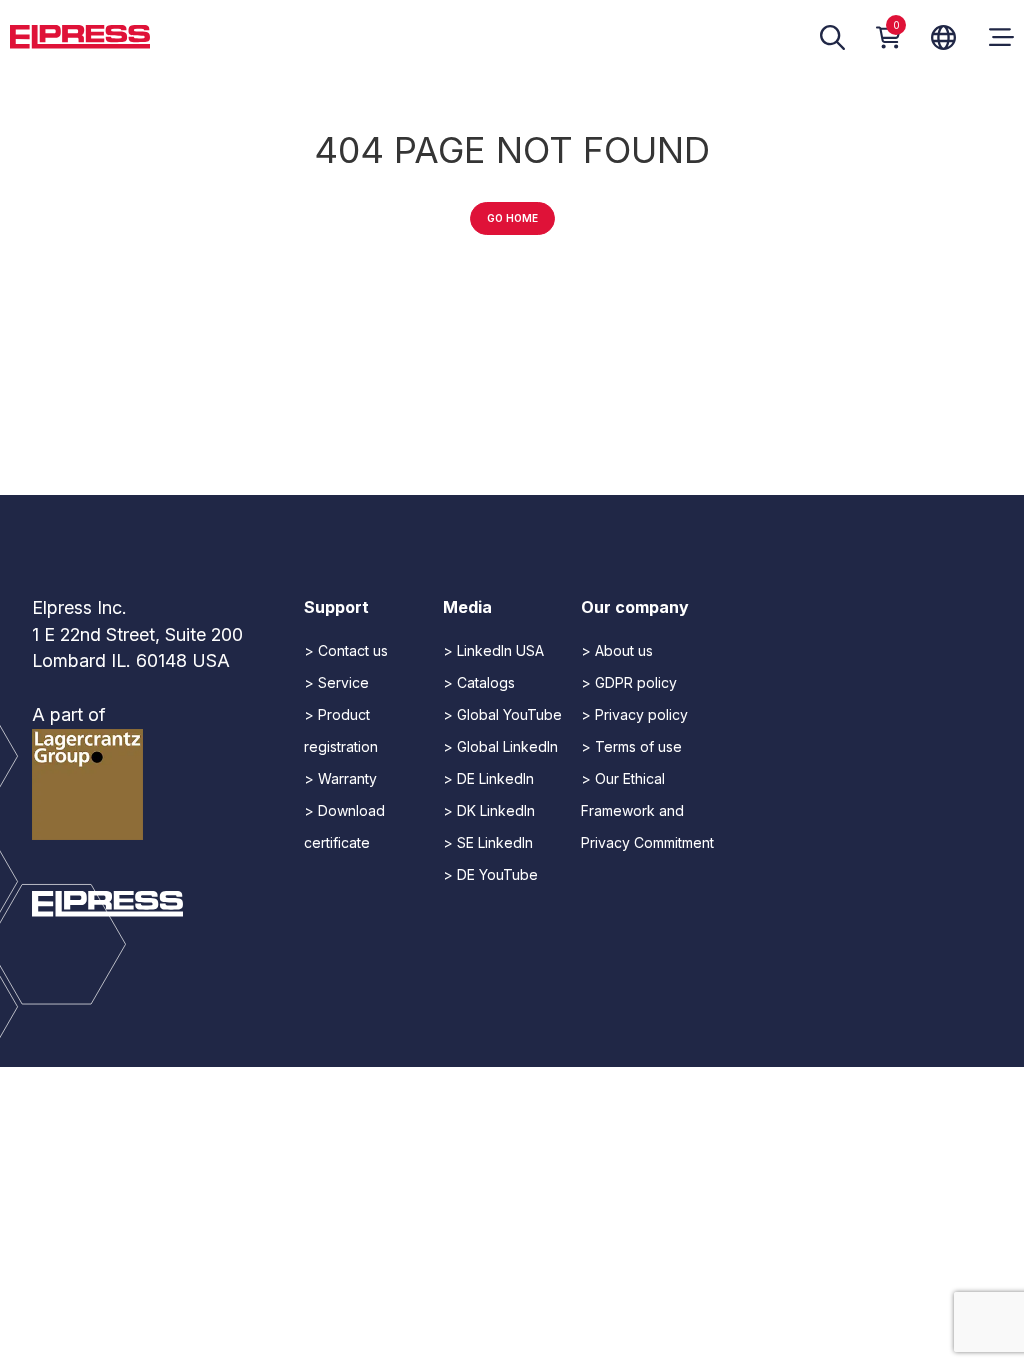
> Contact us (346, 650)
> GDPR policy (629, 682)
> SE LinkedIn (488, 842)
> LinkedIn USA (493, 650)
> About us (617, 650)
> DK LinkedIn (489, 810)
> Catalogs (479, 682)
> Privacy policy (634, 714)
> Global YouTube (502, 714)
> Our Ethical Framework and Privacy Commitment (647, 810)
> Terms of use (631, 746)
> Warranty (340, 778)
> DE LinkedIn (488, 778)
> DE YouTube (490, 874)
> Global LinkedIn (500, 746)
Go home (512, 218)
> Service (336, 682)
